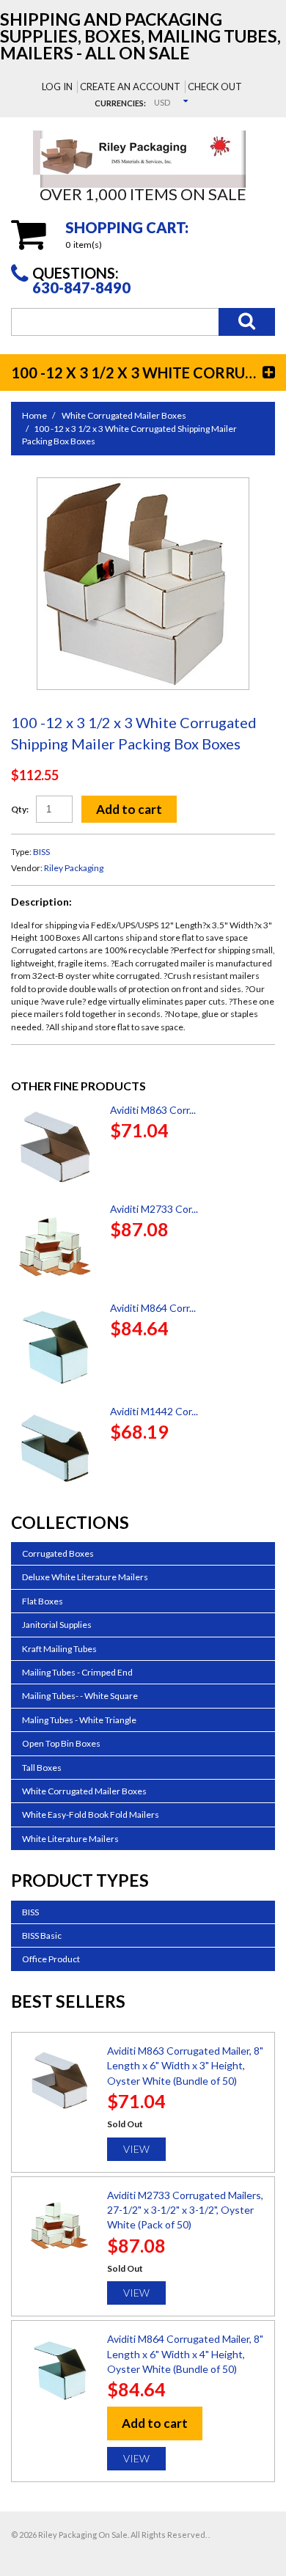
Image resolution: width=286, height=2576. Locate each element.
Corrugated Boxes (58, 1553)
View (136, 2149)
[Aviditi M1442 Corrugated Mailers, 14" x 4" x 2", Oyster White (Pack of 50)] (55, 1448)
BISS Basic (42, 1935)
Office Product (51, 1959)
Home (34, 415)
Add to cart (129, 809)
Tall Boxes (42, 1768)
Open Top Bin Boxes (61, 1743)
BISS (41, 852)
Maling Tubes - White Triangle (79, 1720)
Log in (57, 87)
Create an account (130, 87)
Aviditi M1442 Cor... (154, 1411)
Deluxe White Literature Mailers (85, 1577)
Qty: (20, 809)
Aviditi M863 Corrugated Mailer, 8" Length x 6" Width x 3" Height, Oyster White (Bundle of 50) (185, 2066)
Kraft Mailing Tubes (59, 1649)
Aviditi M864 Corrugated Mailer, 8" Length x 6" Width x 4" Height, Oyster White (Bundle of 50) (185, 2354)
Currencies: (120, 103)
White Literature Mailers (70, 1839)
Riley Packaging (74, 868)
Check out (215, 87)
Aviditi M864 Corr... (153, 1308)
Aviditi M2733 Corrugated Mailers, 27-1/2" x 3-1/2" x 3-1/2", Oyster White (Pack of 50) (185, 2210)
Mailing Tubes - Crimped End (77, 1672)
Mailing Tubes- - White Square (80, 1696)
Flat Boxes (43, 1601)
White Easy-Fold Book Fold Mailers (91, 1814)
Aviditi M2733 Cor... (154, 1209)
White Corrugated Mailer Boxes (124, 415)
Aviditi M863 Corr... (153, 1110)
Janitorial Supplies (57, 1625)
